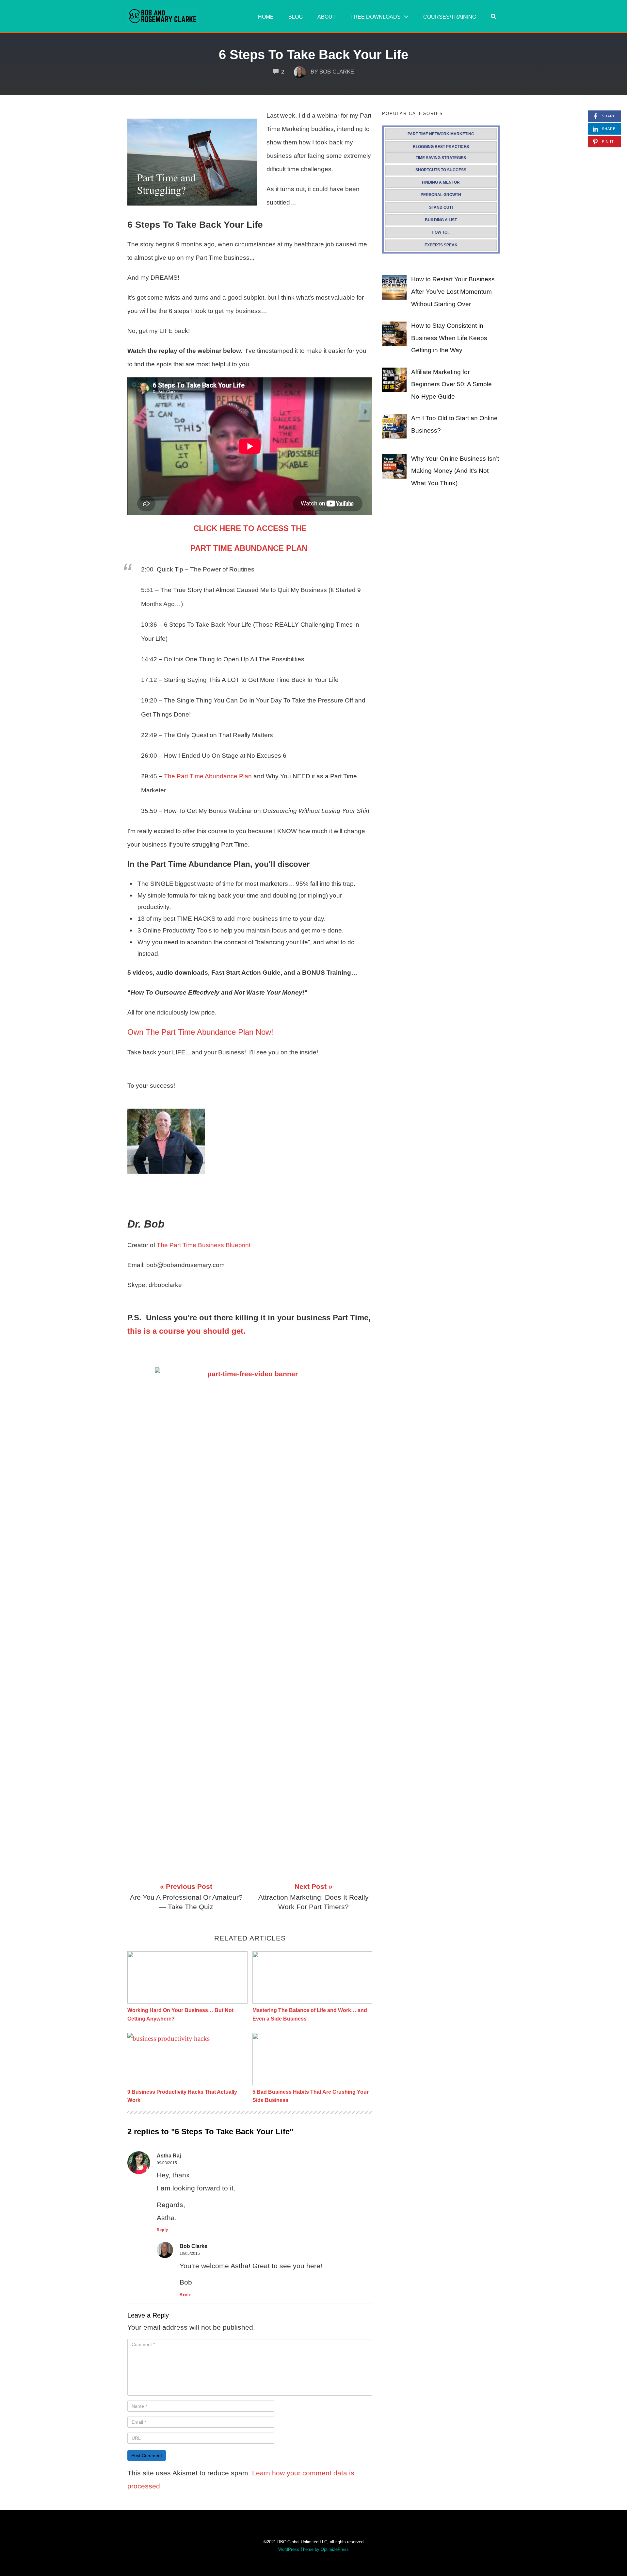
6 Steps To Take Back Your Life (313, 55)
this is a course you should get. (186, 1331)
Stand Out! (441, 207)
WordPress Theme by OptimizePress (313, 2549)
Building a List (441, 220)
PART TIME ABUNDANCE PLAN (250, 548)
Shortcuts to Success (441, 170)
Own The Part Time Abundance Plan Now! (200, 1032)
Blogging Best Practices (441, 147)
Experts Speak (441, 245)
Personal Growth (441, 195)
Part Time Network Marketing (441, 134)
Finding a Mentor (441, 182)
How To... (441, 232)
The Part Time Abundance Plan (208, 776)
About (327, 17)
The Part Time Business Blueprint (204, 1245)
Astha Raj (169, 2156)
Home (266, 17)
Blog (296, 17)
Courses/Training (450, 17)
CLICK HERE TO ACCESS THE (250, 528)
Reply (162, 2230)
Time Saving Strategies (441, 158)
